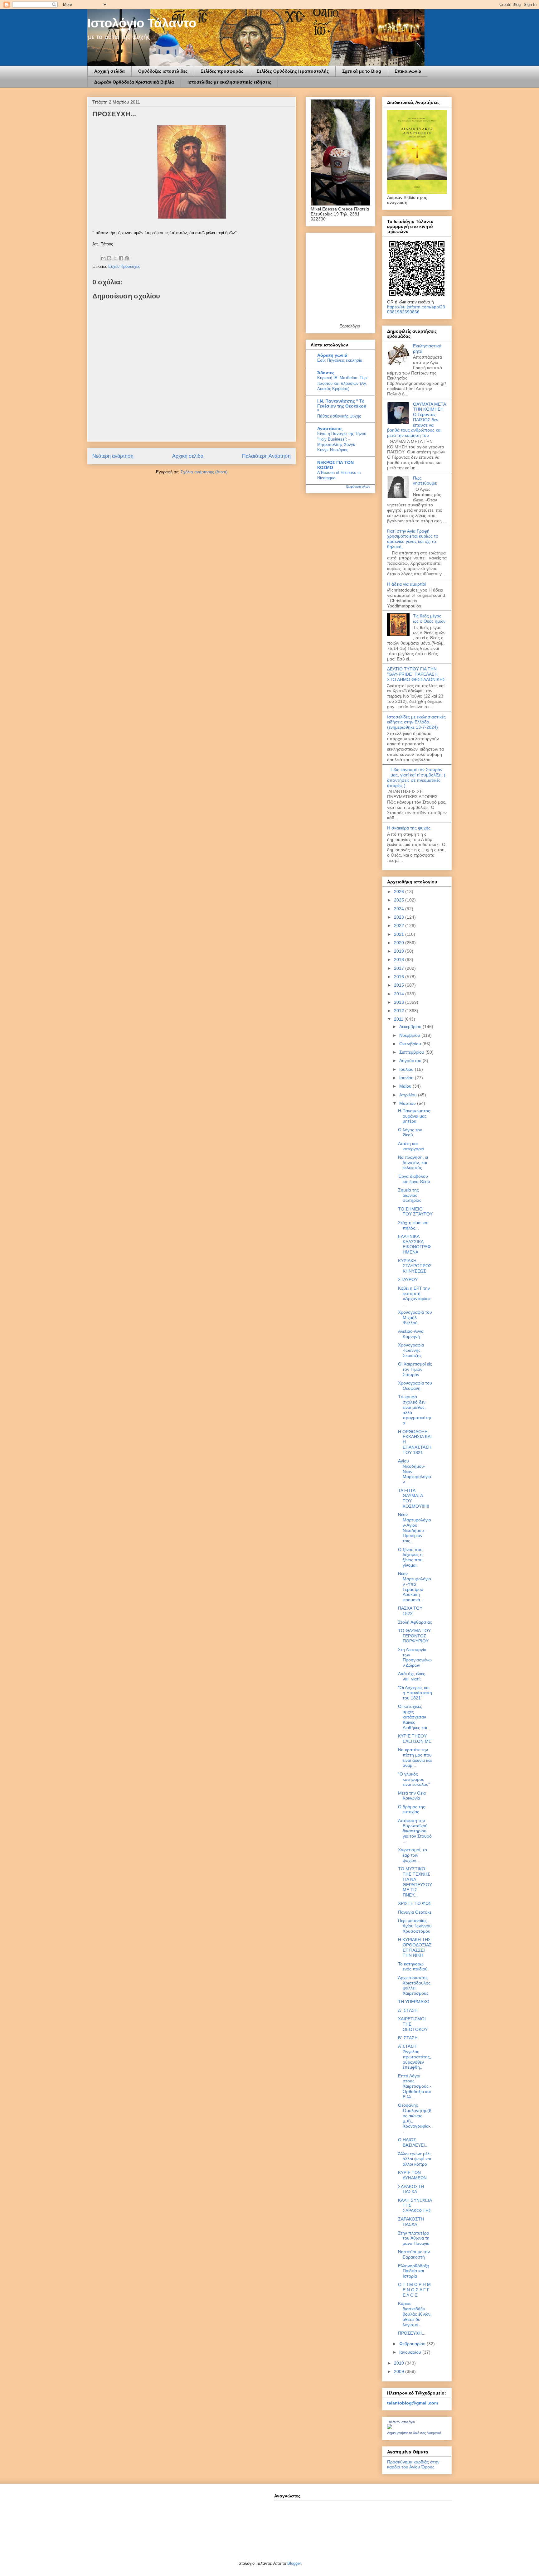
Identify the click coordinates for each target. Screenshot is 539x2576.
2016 (400, 977)
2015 (400, 985)
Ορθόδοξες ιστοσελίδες (163, 71)
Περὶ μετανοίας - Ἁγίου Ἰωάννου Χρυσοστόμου (415, 1926)
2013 (400, 1002)
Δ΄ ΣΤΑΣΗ (408, 2010)
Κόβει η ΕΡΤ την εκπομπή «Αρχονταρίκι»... (415, 1296)
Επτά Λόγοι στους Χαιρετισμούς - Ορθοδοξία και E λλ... (415, 2086)
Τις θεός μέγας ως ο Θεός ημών (429, 619)
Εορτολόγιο (350, 326)
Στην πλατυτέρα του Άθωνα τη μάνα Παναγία (414, 2238)
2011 (399, 1019)
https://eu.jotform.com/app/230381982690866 (416, 309)
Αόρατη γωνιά (332, 355)
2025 (400, 900)
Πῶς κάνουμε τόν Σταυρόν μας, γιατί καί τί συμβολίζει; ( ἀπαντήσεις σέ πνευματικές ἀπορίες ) (416, 777)
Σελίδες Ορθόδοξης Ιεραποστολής (293, 71)
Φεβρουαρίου (413, 2344)
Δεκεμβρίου (411, 1027)
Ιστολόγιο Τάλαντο (142, 23)
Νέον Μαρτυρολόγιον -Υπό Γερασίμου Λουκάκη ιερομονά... (415, 1587)
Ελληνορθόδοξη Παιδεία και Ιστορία (414, 2271)
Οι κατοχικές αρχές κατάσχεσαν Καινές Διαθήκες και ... (415, 1717)
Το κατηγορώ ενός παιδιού (413, 1967)
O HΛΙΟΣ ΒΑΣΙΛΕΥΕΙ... (413, 2142)
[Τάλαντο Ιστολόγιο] (390, 2428)
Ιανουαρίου (411, 2352)
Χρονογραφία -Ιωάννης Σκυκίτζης (411, 1350)
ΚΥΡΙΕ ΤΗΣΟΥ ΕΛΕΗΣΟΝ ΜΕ (415, 1739)
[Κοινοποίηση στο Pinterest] (127, 258)
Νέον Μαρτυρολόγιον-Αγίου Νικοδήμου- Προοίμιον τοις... (415, 1528)
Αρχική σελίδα (109, 71)
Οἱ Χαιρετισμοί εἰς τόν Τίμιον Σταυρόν (415, 1369)
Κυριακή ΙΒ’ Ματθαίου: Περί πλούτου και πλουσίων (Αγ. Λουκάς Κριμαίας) (342, 383)
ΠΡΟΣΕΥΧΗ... (412, 2333)
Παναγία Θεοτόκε (415, 1912)
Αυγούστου (411, 1061)
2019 (400, 951)
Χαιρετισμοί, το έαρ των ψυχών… (413, 1855)
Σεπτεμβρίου (412, 1052)
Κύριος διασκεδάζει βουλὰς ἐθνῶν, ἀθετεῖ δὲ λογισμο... (415, 2314)
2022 (400, 926)
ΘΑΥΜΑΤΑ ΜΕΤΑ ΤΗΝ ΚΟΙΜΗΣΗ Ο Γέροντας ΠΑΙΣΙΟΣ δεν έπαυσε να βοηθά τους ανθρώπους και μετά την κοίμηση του (416, 420)
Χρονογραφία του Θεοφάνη (415, 1386)
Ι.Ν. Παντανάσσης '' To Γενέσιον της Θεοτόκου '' (342, 406)
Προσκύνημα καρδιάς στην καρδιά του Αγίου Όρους (413, 2464)
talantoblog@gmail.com (413, 2403)
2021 (400, 934)
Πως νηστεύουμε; (425, 481)
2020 (400, 943)
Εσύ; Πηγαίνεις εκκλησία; (340, 360)
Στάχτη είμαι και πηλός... (413, 1225)
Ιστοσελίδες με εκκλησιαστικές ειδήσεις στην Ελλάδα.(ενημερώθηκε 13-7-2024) (416, 722)
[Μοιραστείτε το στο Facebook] (121, 258)
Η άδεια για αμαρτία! (407, 584)
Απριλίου (409, 1095)
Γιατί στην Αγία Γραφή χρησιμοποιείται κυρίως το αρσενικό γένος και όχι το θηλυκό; (413, 539)
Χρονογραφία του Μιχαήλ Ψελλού (415, 1317)
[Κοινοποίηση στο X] (115, 258)
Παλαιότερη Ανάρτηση (266, 456)
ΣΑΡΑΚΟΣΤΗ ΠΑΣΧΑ (411, 2189)
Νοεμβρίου (410, 1035)
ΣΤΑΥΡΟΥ (408, 1279)
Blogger (294, 2563)
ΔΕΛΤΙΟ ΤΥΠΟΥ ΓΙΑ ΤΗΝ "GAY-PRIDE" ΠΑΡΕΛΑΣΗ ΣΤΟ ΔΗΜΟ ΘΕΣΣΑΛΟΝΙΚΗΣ (416, 674)
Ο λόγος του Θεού (410, 1132)
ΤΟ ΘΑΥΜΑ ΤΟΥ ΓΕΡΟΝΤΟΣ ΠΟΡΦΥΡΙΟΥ (414, 1636)
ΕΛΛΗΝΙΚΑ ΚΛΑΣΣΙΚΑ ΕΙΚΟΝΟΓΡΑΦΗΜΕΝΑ (414, 1244)
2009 (400, 2371)
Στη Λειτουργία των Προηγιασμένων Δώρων (415, 1657)
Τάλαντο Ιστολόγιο (401, 2422)
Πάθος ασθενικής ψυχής (339, 416)
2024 (400, 909)
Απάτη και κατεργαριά (411, 1146)
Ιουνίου (407, 1078)
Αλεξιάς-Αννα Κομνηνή (411, 1334)
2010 (400, 2363)
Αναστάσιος (330, 428)
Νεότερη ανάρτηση (113, 456)
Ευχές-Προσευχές (124, 266)
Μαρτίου (408, 1103)
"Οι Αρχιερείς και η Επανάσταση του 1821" (415, 1693)
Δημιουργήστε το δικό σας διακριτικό (414, 2433)
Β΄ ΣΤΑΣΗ (408, 2038)
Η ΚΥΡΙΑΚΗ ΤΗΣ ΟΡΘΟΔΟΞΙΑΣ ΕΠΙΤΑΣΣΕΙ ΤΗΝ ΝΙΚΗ (415, 1947)
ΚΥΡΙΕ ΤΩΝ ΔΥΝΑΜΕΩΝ (412, 2175)
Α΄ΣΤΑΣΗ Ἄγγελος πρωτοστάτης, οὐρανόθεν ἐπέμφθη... (415, 2057)
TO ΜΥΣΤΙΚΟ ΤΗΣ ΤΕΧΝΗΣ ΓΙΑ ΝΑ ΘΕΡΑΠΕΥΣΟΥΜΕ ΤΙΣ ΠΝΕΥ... (415, 1882)
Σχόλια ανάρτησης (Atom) (204, 472)
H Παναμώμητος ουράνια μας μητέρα (414, 1116)
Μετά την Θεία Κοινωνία (412, 1796)
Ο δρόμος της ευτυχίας (412, 1809)
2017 (400, 968)
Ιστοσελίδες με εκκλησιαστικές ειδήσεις (229, 82)
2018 (400, 959)
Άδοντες (326, 373)
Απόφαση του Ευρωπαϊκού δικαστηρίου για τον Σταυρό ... (415, 1831)
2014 (400, 994)
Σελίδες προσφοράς (222, 71)
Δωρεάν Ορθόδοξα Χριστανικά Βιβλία (134, 82)
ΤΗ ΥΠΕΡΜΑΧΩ (414, 2002)
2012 (400, 1011)
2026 (400, 892)
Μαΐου (406, 1086)
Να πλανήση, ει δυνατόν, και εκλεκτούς (413, 1162)
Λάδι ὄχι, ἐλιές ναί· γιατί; (412, 1676)
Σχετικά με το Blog (362, 71)
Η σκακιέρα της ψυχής (409, 828)
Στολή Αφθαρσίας (415, 1622)
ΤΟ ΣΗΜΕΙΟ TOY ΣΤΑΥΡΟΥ (415, 1212)
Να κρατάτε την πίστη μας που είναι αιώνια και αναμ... (415, 1757)
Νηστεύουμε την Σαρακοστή (414, 2254)
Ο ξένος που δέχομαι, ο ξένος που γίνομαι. (410, 1557)
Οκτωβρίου (411, 1044)
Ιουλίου (407, 1069)
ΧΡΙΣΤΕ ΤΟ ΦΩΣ (415, 1903)
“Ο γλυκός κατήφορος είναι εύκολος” (414, 1779)
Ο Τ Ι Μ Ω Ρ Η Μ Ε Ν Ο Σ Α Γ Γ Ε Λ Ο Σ (414, 2290)
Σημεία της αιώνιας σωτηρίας (410, 1195)
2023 (400, 917)
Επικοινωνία (408, 71)
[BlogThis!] (109, 258)
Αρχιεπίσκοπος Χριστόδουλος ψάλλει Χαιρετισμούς (414, 1985)
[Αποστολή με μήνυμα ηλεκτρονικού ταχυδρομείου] (103, 258)
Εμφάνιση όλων (358, 486)
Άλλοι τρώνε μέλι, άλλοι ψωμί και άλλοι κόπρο (415, 2159)
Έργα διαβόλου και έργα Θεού (414, 1179)
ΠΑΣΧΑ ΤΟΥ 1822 (410, 1611)
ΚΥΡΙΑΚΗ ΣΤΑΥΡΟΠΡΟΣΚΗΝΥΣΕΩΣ (415, 1266)
